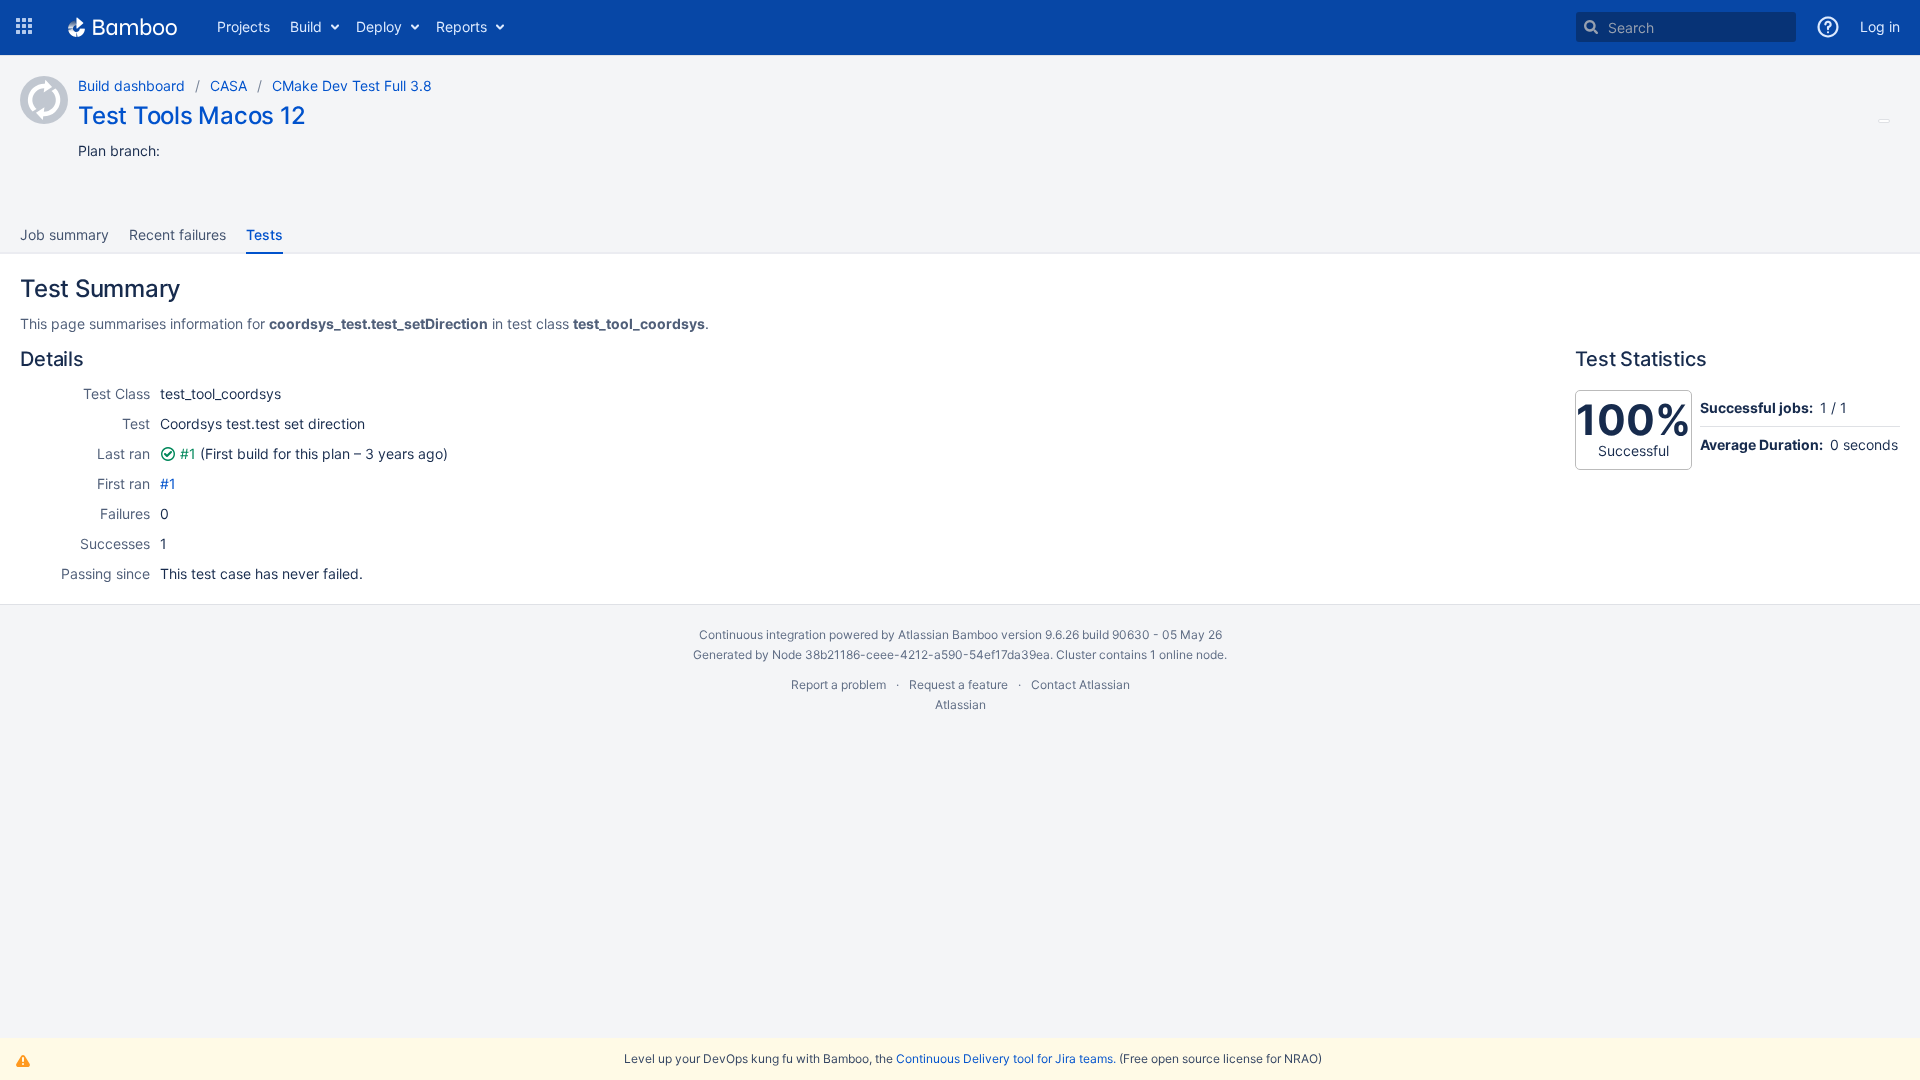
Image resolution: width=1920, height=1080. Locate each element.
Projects (243, 26)
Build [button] (306, 26)
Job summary (64, 234)
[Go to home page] (122, 27)
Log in (1880, 26)
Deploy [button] (379, 26)
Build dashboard (131, 85)
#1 (188, 453)
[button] (24, 27)
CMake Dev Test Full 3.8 (352, 85)
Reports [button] (461, 26)
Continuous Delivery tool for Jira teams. (1006, 1058)
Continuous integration (762, 634)
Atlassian (960, 704)
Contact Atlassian (1080, 684)
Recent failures (177, 234)
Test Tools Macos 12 (191, 115)
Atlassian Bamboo (948, 634)
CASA (228, 85)
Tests (264, 234)
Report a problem (838, 684)
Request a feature (958, 684)
